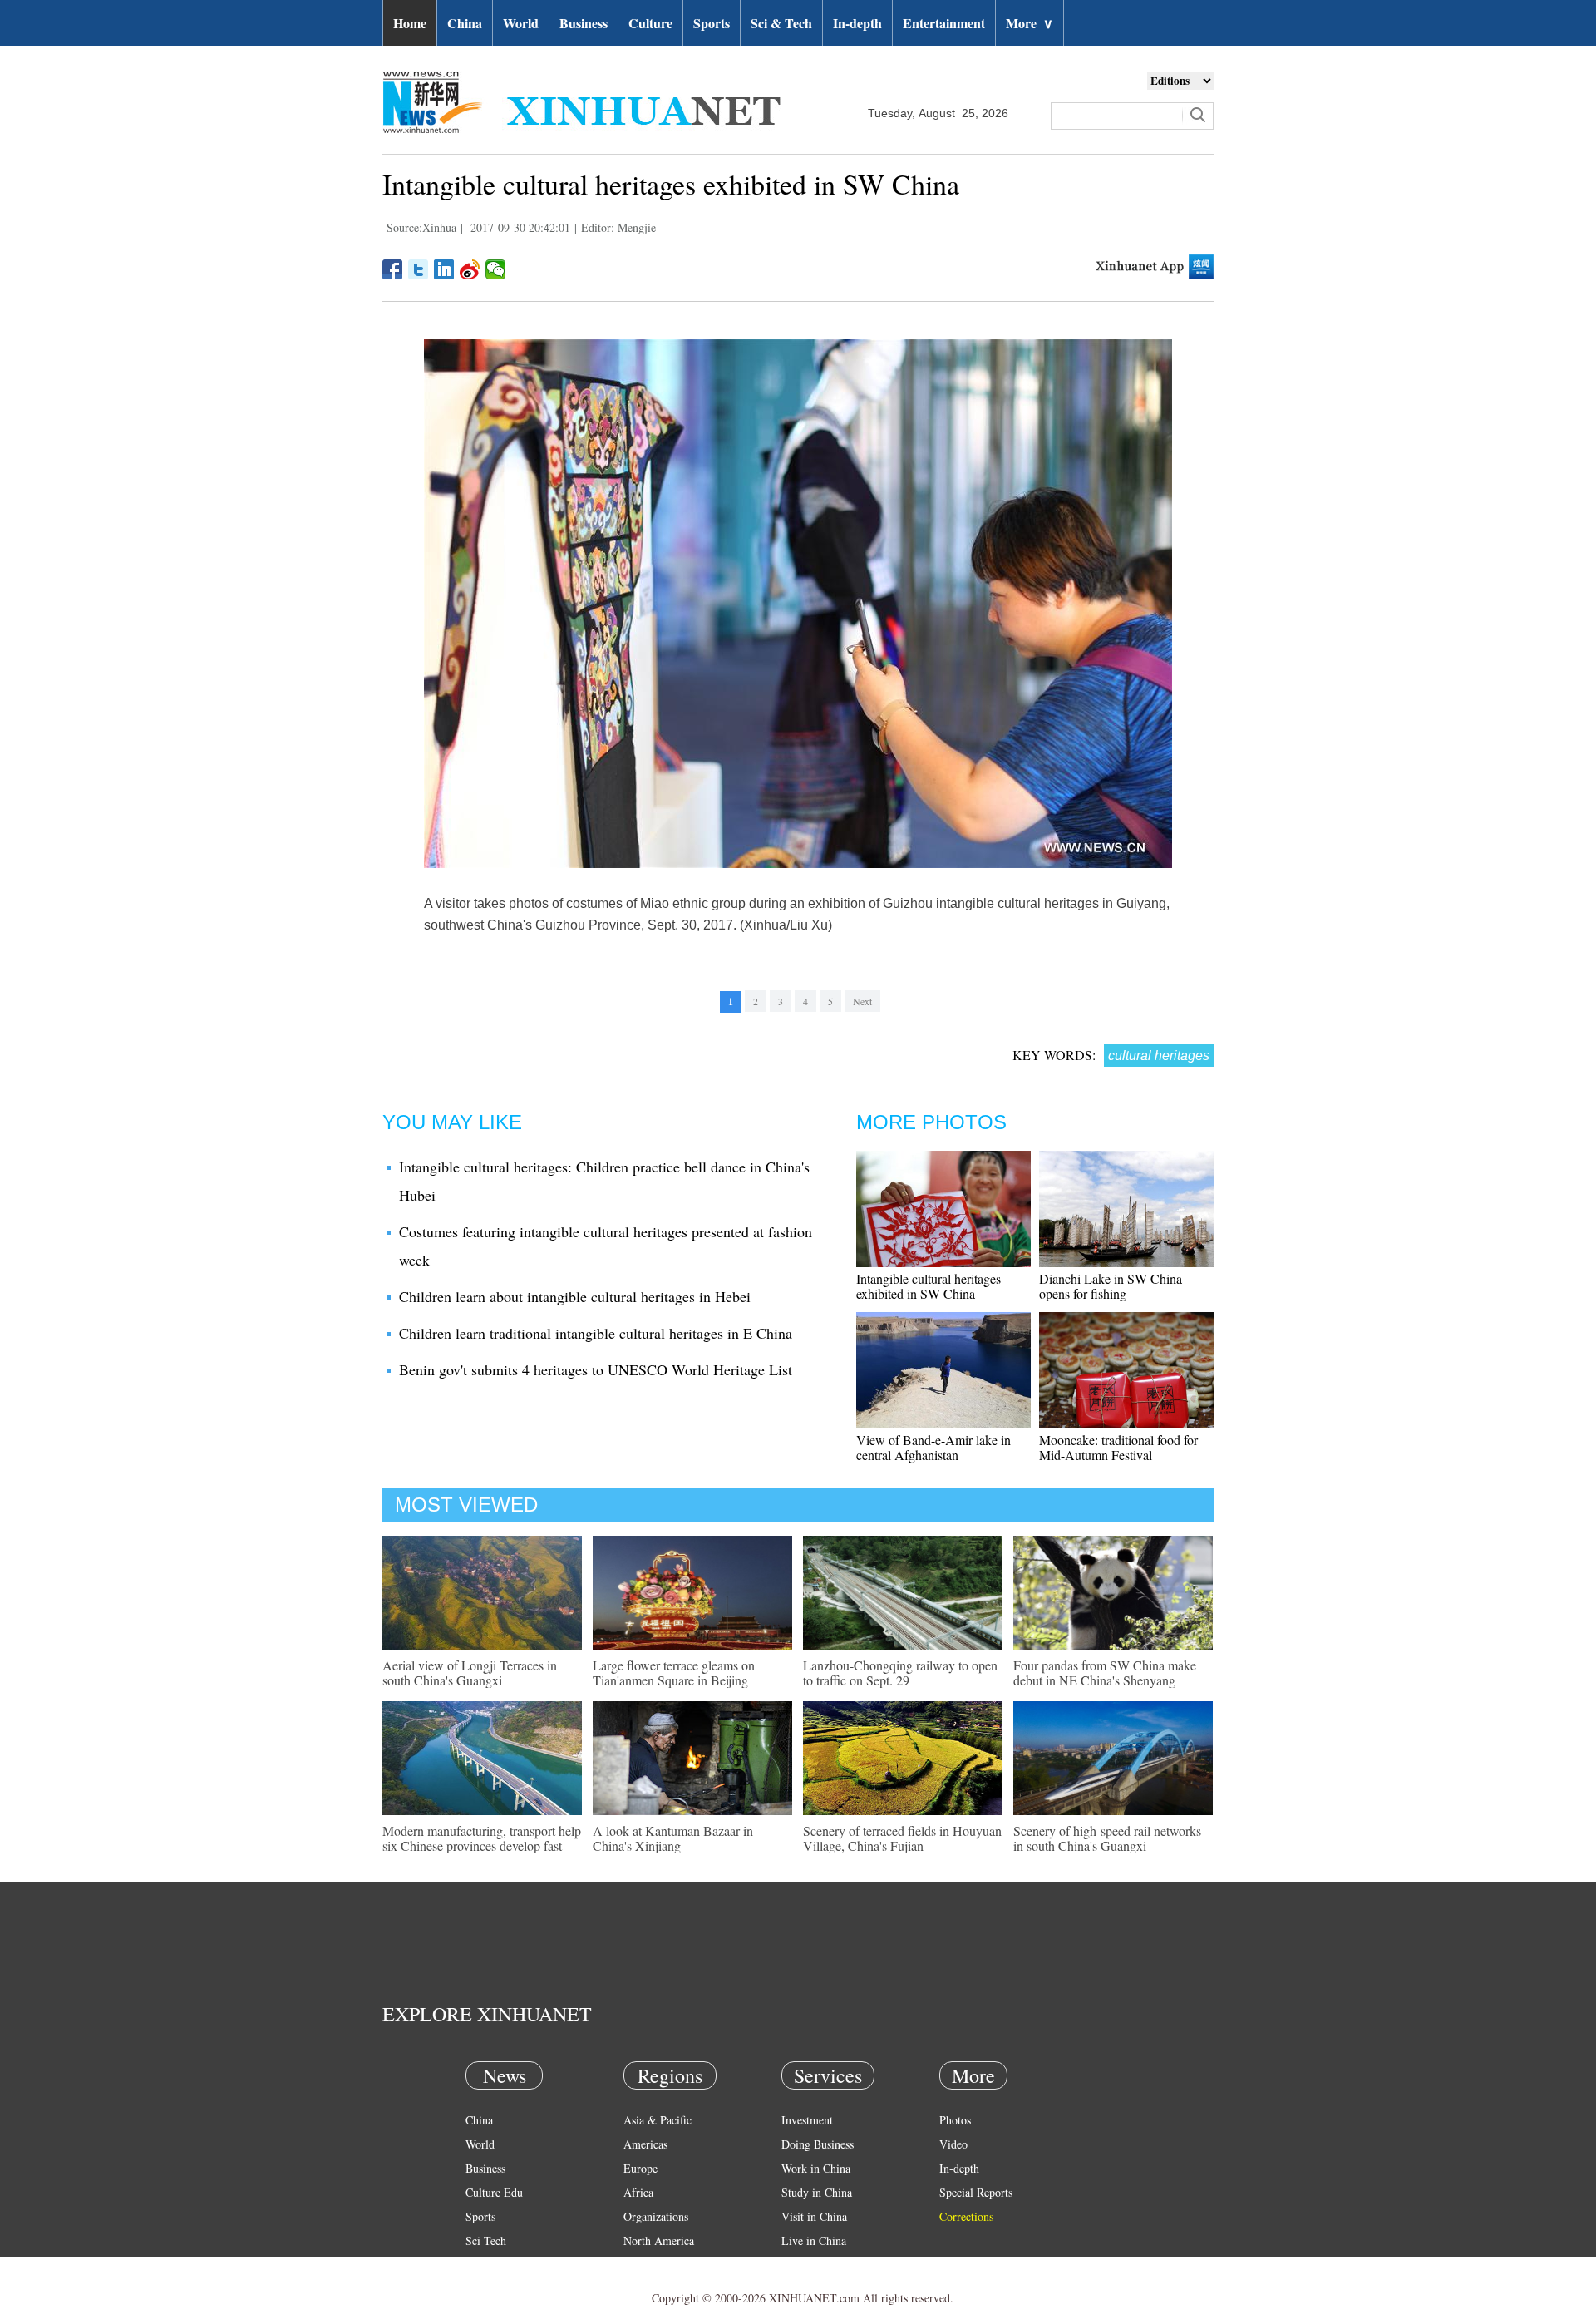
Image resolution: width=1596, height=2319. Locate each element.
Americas (645, 2144)
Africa (638, 2192)
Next (862, 1001)
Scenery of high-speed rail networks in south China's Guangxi (1107, 1838)
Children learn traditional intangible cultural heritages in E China (596, 1333)
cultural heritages (1159, 1056)
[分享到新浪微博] (470, 269)
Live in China (814, 2240)
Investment (807, 2120)
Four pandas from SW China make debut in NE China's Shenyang (1105, 1673)
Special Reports (976, 2192)
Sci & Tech (781, 23)
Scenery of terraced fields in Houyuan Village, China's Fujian (902, 1838)
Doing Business (818, 2144)
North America (659, 2240)
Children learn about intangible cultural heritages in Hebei (575, 1296)
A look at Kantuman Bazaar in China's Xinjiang (673, 1838)
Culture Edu (494, 2192)
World (521, 23)
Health (481, 2265)
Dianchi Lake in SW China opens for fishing (1111, 1286)
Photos (955, 2120)
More (1030, 23)
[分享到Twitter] (419, 269)
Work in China (816, 2168)
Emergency (808, 2265)
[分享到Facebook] (393, 269)
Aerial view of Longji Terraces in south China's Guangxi (470, 1673)
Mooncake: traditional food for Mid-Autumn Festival (1118, 1447)
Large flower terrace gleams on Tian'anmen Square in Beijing (674, 1673)
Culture (650, 23)
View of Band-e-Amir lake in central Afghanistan (933, 1447)
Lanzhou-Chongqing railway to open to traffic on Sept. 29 (900, 1673)
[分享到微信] (496, 269)
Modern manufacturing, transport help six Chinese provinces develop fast (482, 1838)
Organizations (656, 2216)
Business (584, 23)
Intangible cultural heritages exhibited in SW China (929, 1286)
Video (953, 2144)
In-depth (857, 23)
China (465, 23)
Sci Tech (486, 2240)
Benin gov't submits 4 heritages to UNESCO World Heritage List (596, 1369)
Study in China (817, 2192)
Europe (640, 2168)
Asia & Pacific (658, 2120)
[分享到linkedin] (444, 269)
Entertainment (944, 23)
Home (410, 23)
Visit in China (814, 2216)
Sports (712, 23)
